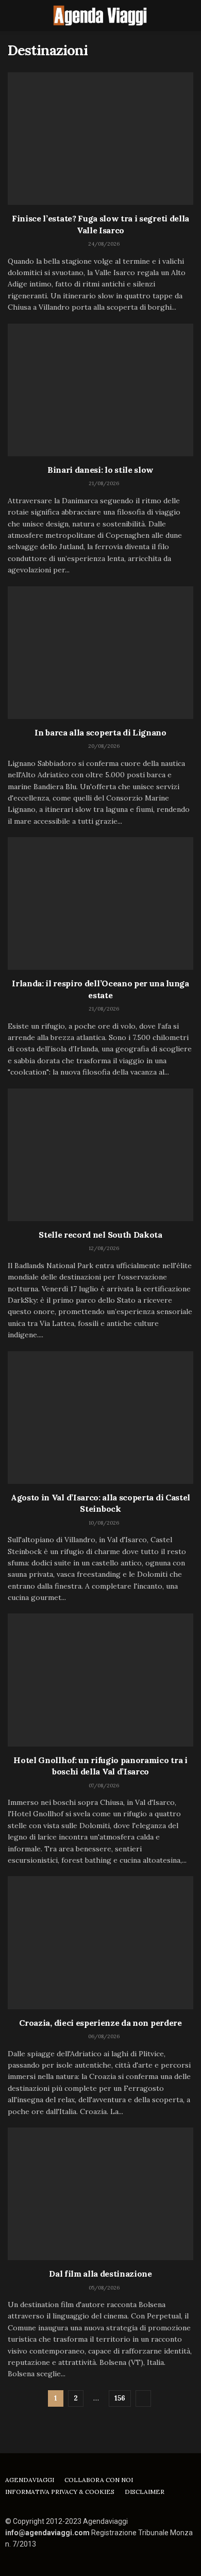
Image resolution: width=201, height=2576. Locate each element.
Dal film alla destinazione (100, 2274)
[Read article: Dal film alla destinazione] (100, 2194)
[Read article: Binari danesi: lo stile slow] (100, 390)
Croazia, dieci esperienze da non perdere (100, 2023)
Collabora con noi (99, 2480)
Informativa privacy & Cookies (60, 2492)
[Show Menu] (12, 15)
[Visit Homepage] (100, 15)
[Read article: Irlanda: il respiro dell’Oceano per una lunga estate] (100, 903)
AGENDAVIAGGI (30, 2480)
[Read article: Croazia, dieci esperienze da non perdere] (100, 1942)
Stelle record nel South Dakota (100, 1235)
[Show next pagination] (143, 2398)
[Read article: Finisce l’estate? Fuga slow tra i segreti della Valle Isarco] (100, 139)
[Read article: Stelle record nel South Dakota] (100, 1155)
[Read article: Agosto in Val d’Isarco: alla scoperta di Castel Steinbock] (100, 1418)
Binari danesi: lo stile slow (100, 470)
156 (120, 2398)
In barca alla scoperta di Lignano (100, 732)
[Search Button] (189, 15)
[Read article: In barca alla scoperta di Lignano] (100, 653)
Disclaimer (145, 2492)
